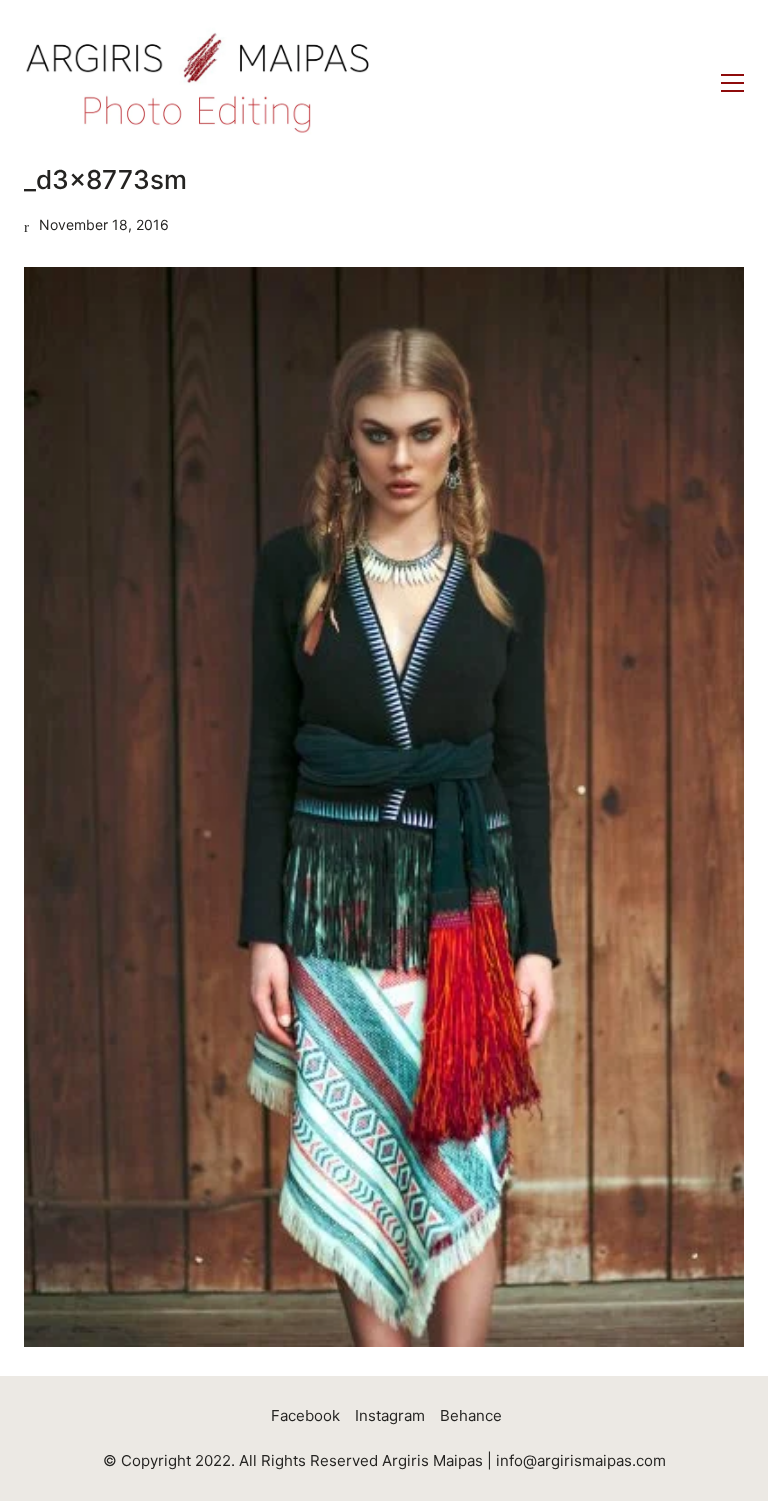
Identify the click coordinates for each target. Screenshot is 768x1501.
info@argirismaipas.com (581, 1460)
